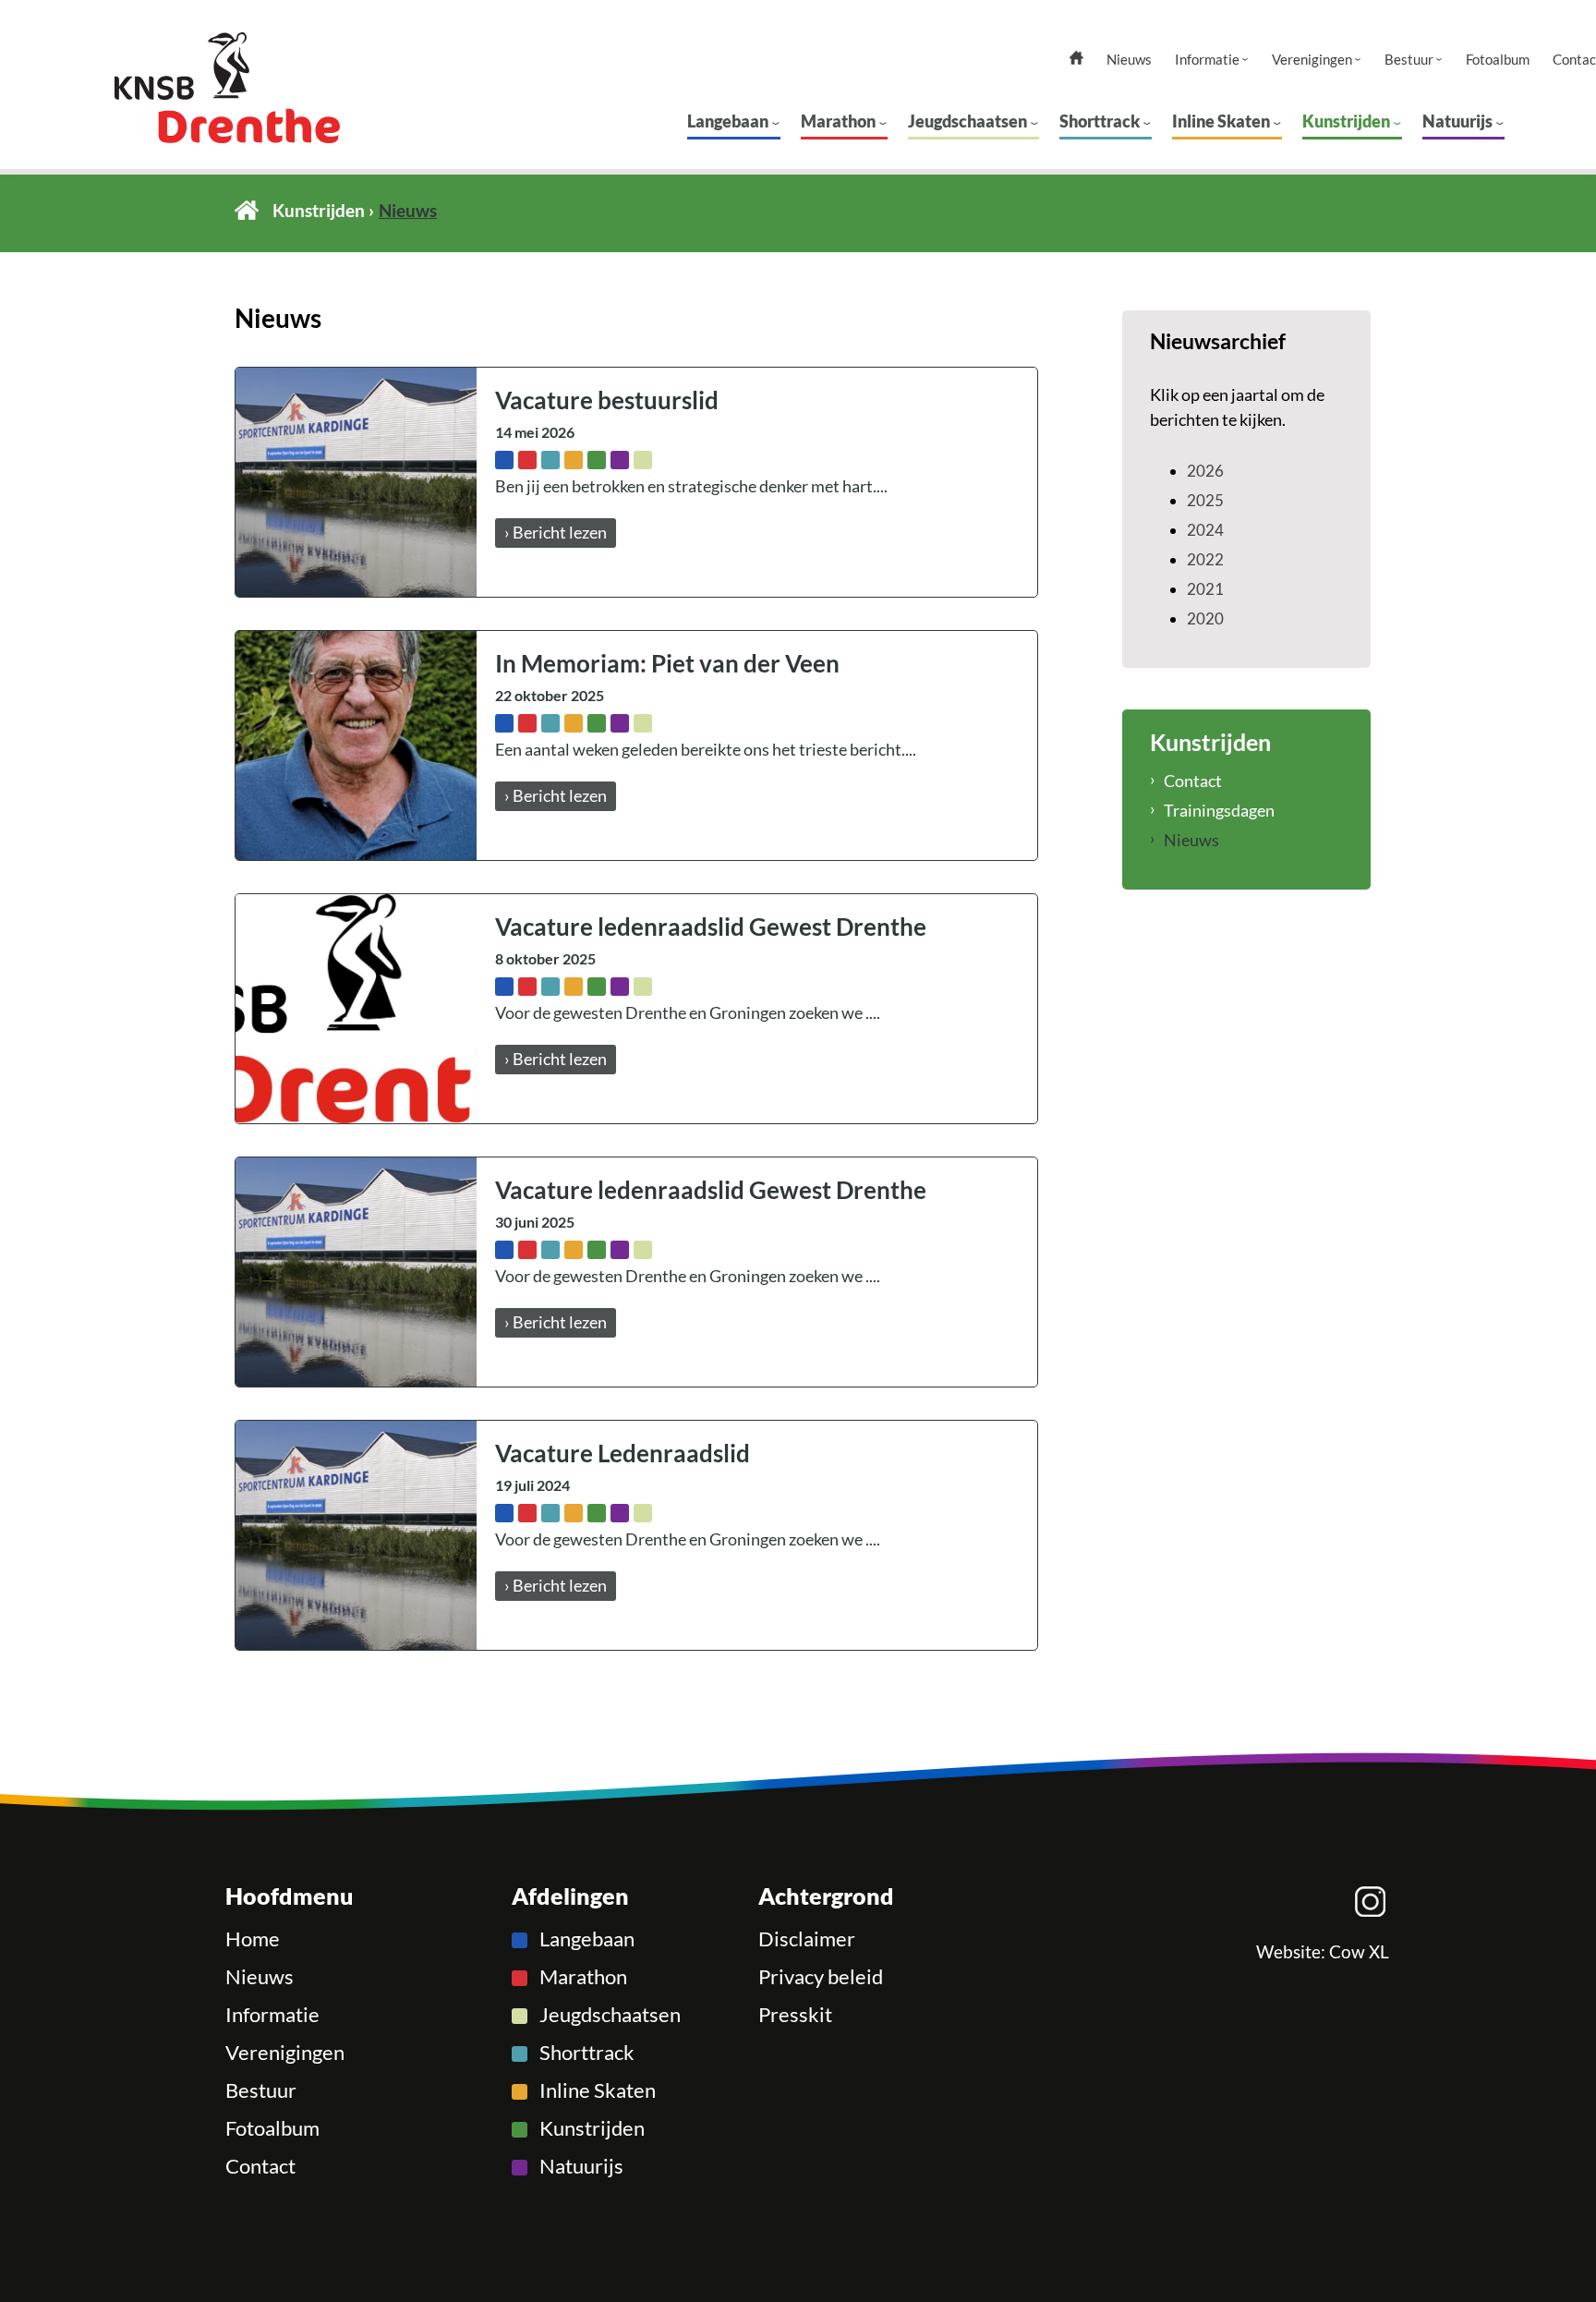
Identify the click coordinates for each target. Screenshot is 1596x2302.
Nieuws (1129, 60)
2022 (1205, 559)
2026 (1205, 471)
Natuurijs (1457, 121)
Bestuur (1409, 60)
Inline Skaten (1221, 121)
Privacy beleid (821, 1977)
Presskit (795, 2015)
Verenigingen (1312, 60)
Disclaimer (807, 1939)
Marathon (838, 121)
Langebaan (728, 121)
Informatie (1207, 60)
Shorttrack (1100, 121)
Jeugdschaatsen (967, 121)
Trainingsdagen (1219, 810)
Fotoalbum (1498, 60)
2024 (1205, 530)
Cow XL (1359, 1952)
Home (247, 210)
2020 (1205, 618)
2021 (1205, 589)
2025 (1205, 500)
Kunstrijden (1346, 121)
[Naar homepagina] (262, 88)
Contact (1193, 781)
